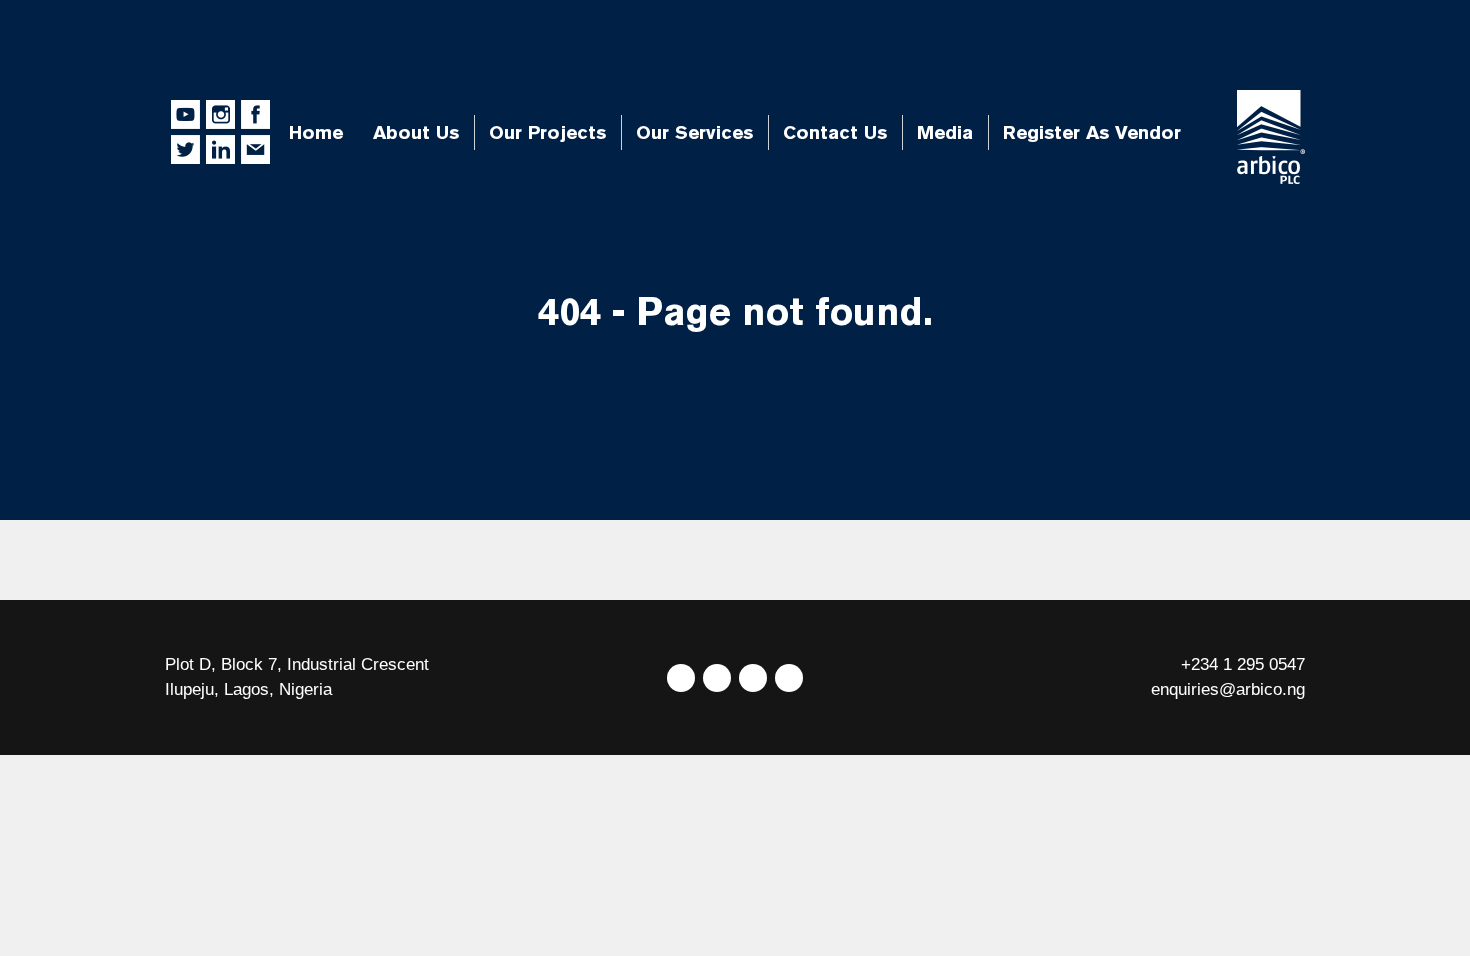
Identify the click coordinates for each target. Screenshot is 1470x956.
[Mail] (789, 678)
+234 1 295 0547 (1243, 664)
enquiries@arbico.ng (1228, 689)
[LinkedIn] (753, 678)
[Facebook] (717, 678)
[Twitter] (681, 678)
